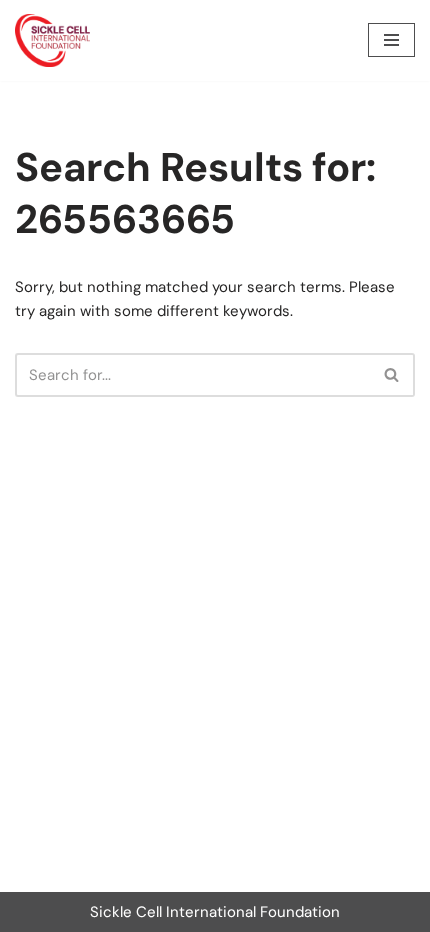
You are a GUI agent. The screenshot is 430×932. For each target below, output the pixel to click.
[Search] (392, 375)
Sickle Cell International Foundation (215, 912)
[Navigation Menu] (391, 40)
